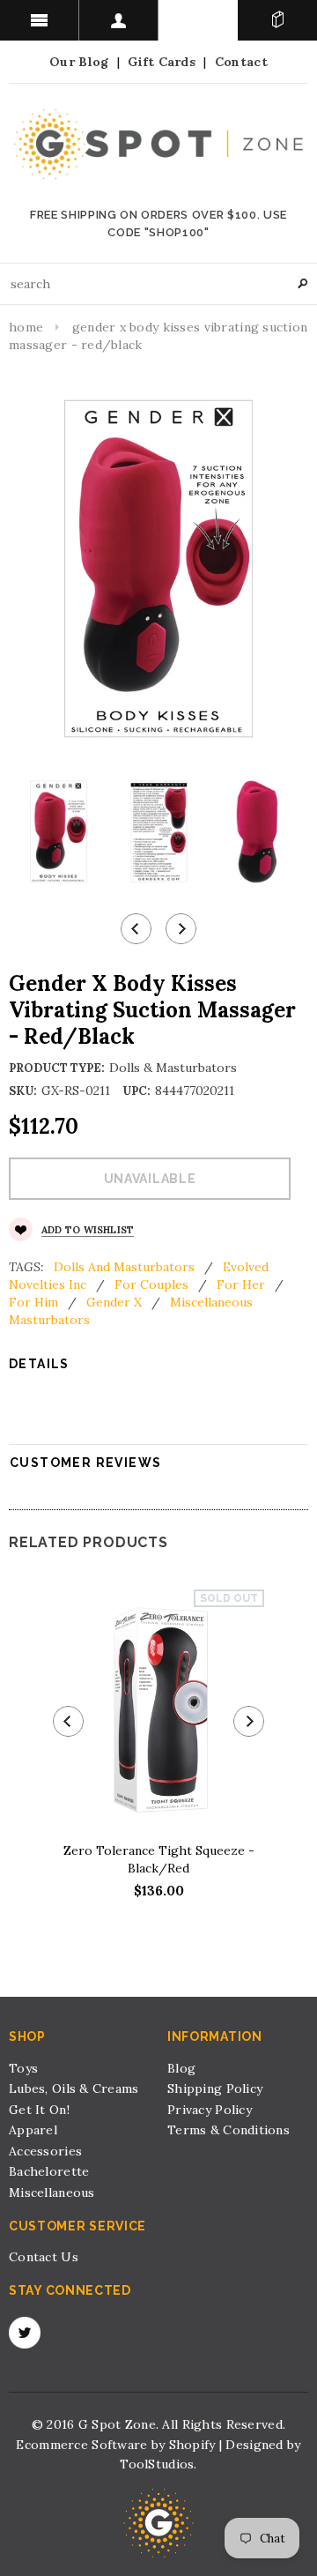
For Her (241, 1284)
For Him (33, 1302)
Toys (23, 2068)
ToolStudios (157, 2464)
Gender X (114, 1302)
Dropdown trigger (119, 20)
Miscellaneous (52, 2193)
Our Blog (79, 62)
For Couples (151, 1284)
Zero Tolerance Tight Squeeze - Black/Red (159, 1859)
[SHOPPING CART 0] (277, 20)
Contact (241, 62)
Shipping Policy (215, 2088)
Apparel (33, 2130)
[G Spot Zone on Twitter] (25, 2333)
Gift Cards (162, 62)
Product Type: (57, 1068)
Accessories (45, 2151)
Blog (181, 2068)
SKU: (23, 1091)
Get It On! (39, 2110)
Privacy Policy (210, 2110)
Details (39, 1364)
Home (26, 327)
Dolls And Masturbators (124, 1267)
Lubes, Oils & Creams (74, 2088)
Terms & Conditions (229, 2130)
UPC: (136, 1091)
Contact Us (44, 2257)
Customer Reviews (85, 1463)
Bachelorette (49, 2171)
